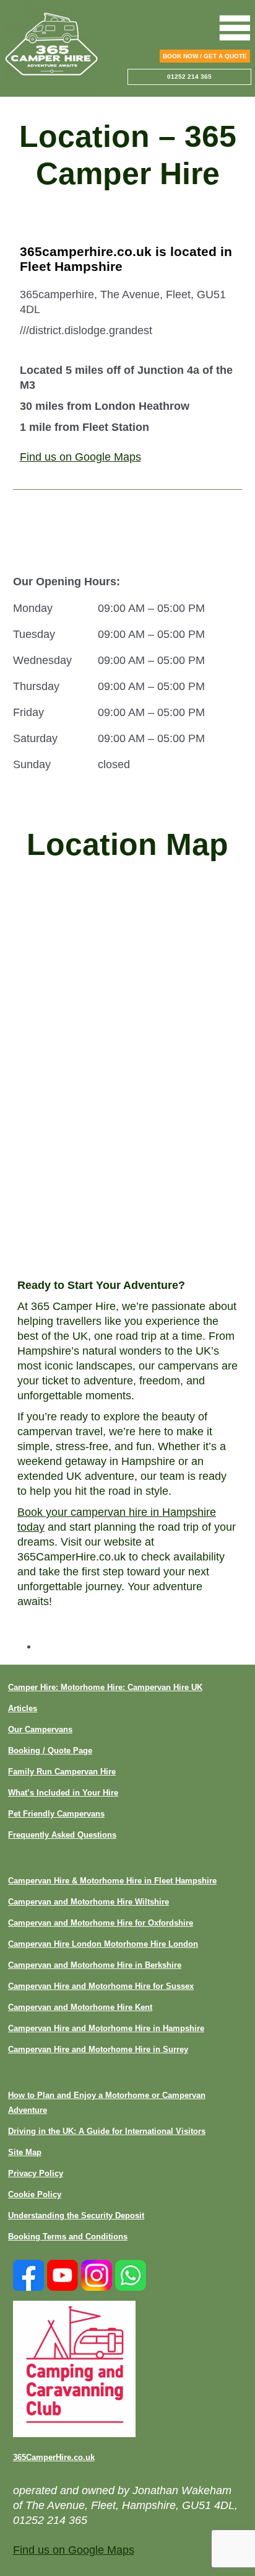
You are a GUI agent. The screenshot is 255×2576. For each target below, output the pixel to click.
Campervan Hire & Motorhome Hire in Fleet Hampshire (112, 1881)
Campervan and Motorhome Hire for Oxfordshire (101, 1923)
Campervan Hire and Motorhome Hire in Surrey (98, 2049)
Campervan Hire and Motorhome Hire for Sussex (101, 1986)
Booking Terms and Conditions (68, 2237)
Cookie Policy (35, 2194)
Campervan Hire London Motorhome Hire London (103, 1944)
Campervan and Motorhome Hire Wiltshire (89, 1902)
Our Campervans (40, 1729)
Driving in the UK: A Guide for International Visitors (107, 2131)
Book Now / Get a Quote (205, 56)
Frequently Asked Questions (62, 1835)
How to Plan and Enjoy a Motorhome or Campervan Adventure (107, 2103)
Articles (23, 1708)
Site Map (25, 2152)
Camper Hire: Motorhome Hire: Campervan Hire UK (105, 1687)
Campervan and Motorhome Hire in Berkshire (95, 1965)
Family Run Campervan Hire (62, 1772)
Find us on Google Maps (80, 457)
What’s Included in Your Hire (63, 1793)
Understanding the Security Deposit (76, 2215)
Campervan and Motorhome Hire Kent (80, 2007)
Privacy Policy (36, 2173)
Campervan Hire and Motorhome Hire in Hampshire (106, 2028)
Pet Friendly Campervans (56, 1814)
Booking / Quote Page (50, 1751)
